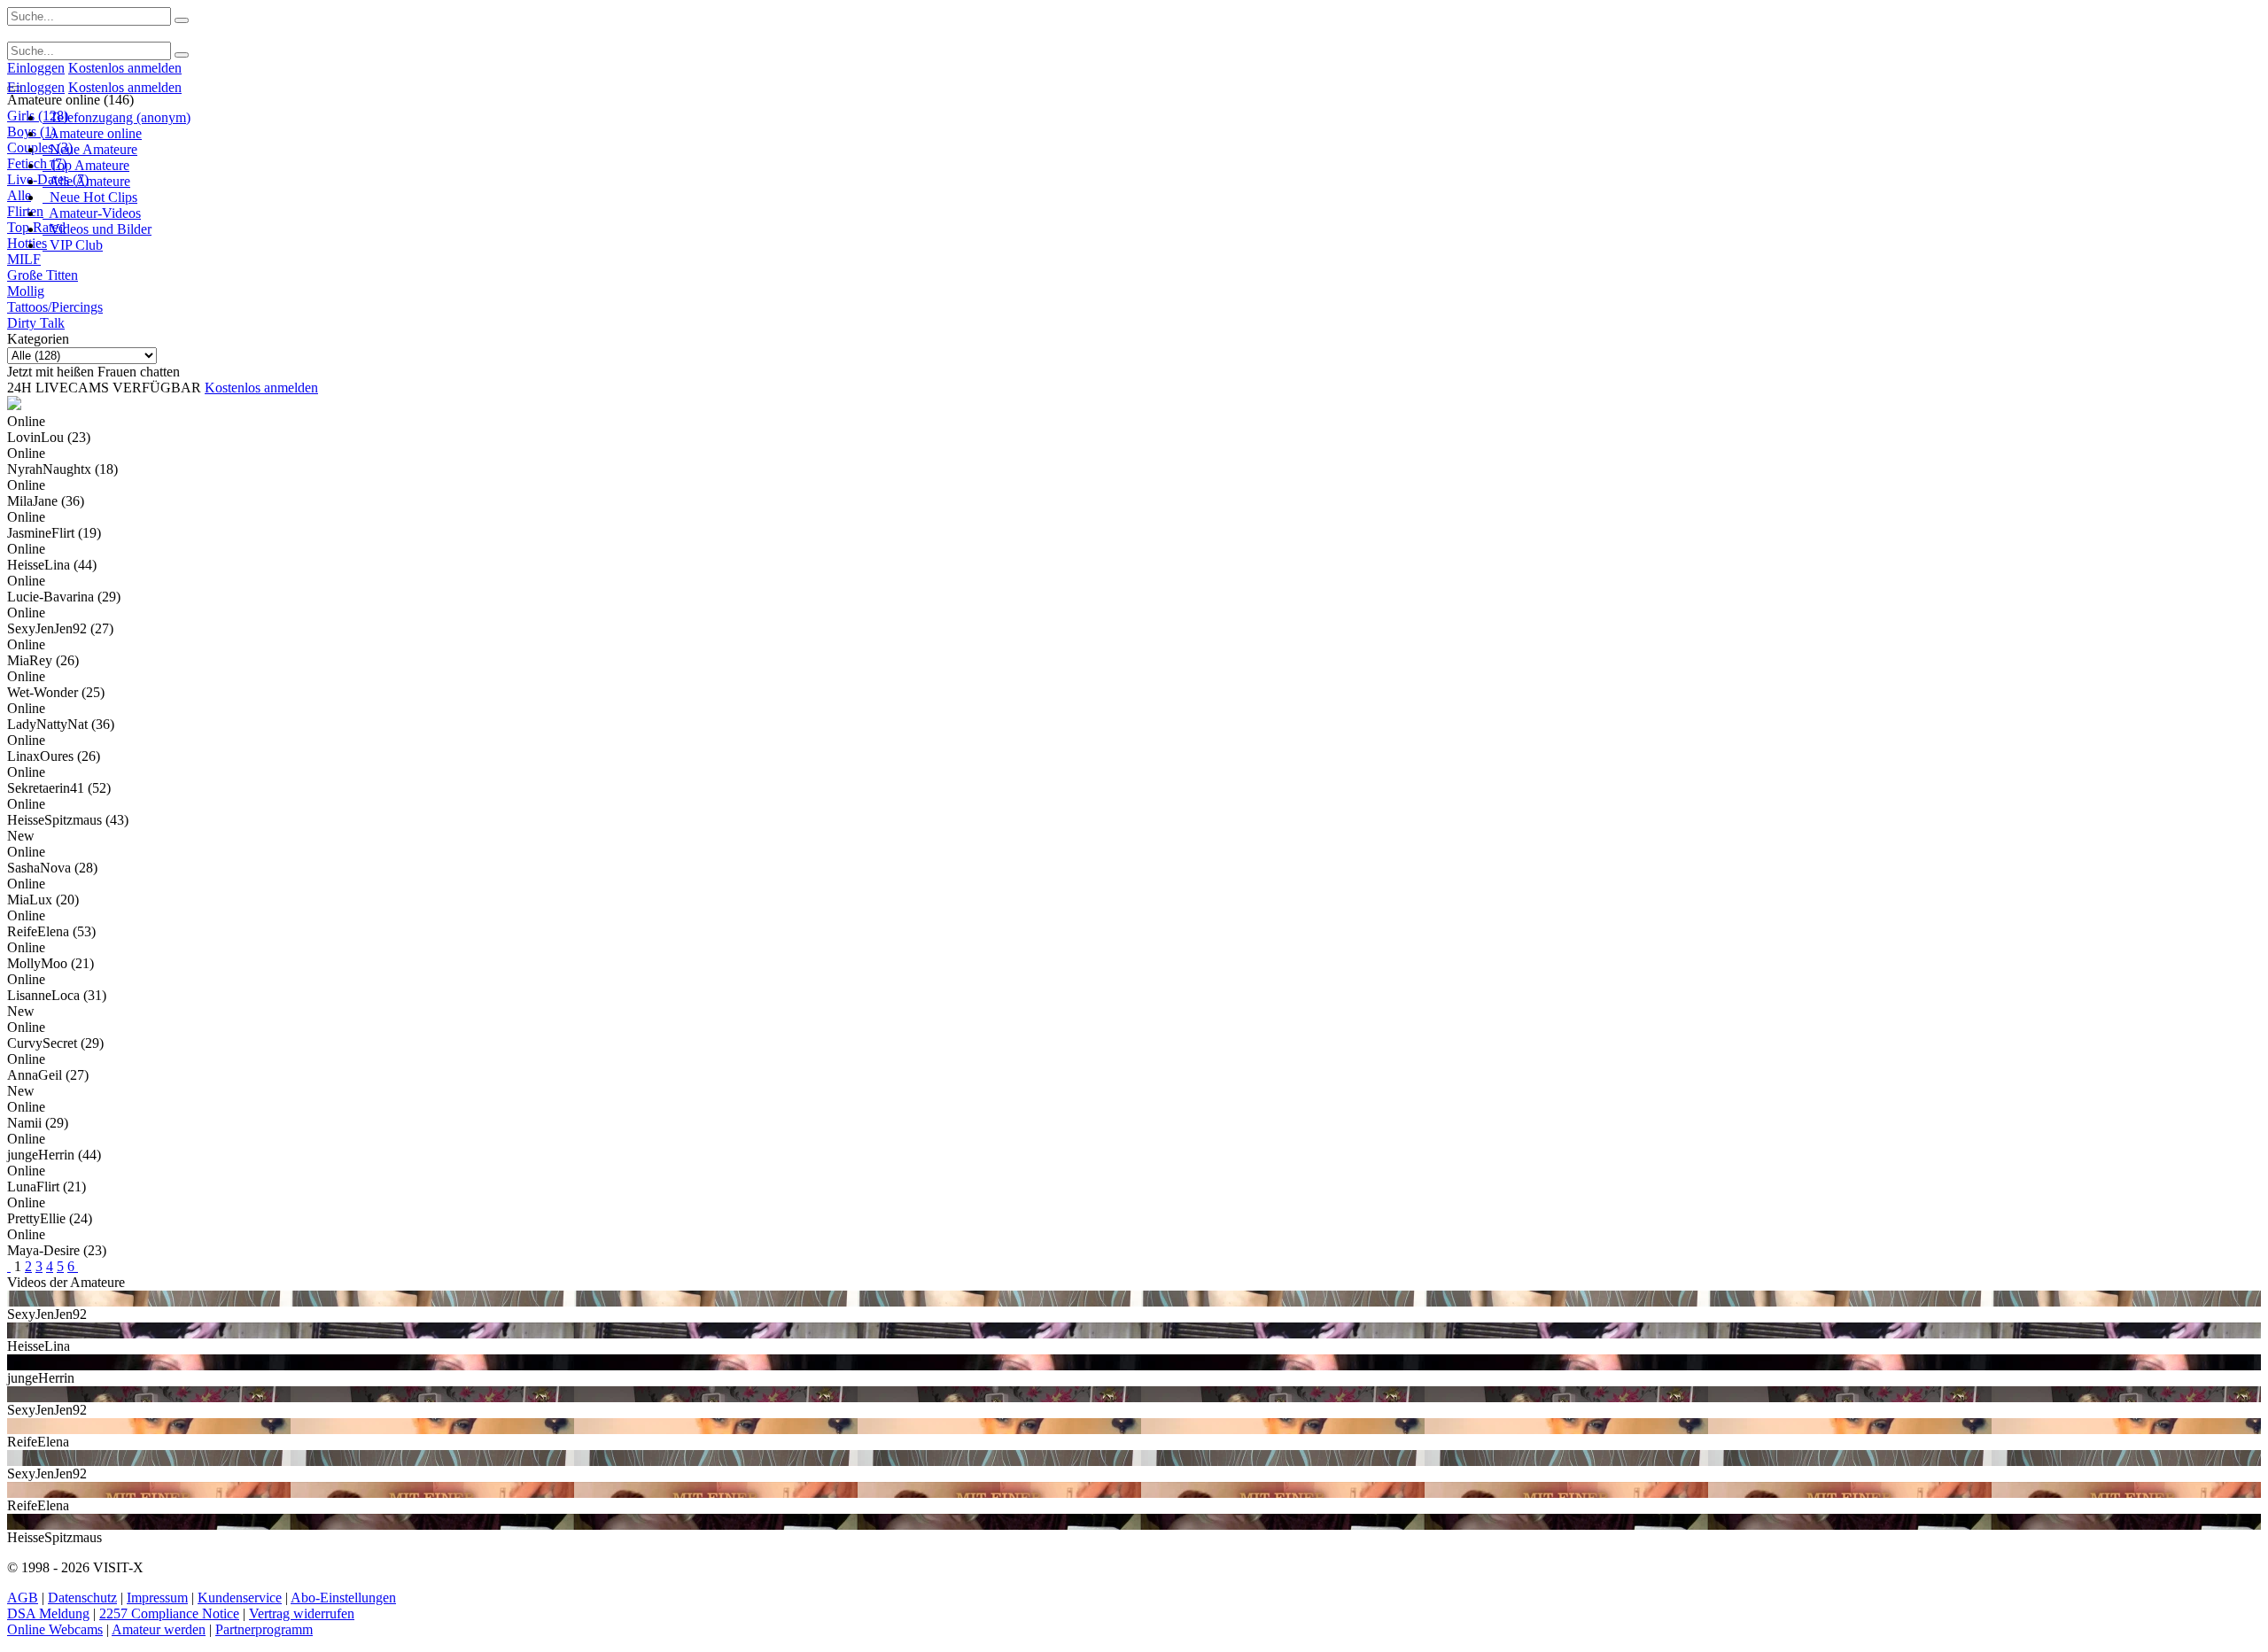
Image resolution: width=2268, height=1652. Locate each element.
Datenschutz (82, 1598)
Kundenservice (240, 1598)
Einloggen (36, 68)
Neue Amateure (90, 149)
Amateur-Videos (92, 213)
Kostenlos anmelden (125, 68)
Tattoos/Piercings (55, 307)
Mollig (26, 291)
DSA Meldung (48, 1613)
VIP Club (73, 245)
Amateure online (92, 133)
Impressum (157, 1598)
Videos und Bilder (97, 229)
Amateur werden (159, 1629)
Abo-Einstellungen (343, 1598)
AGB (23, 1598)
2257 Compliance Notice (169, 1613)
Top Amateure (86, 165)
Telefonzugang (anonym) (117, 117)
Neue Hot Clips (90, 197)
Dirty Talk (36, 323)
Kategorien (38, 339)
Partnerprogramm (264, 1629)
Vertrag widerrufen (302, 1613)
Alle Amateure (86, 181)
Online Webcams (55, 1629)
